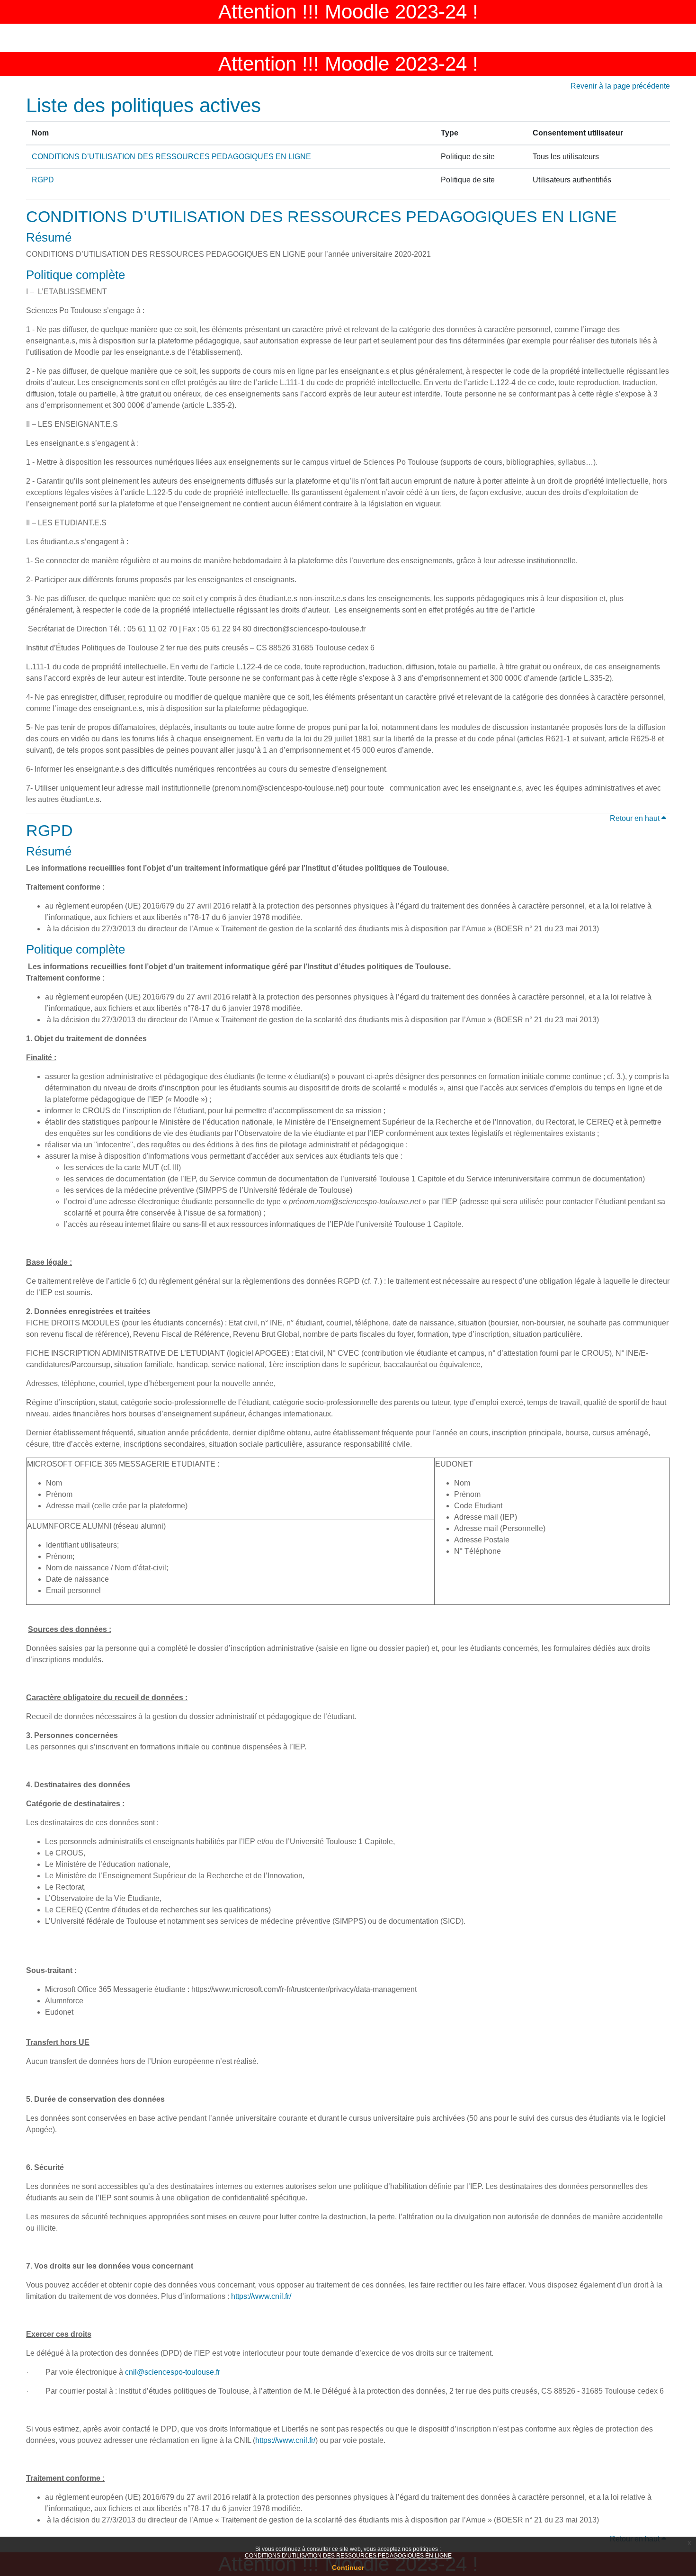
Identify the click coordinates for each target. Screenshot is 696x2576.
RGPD (43, 180)
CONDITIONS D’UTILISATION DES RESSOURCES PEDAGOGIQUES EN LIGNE (348, 2556)
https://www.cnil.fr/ (261, 2296)
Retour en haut (636, 818)
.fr (217, 2372)
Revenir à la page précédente (620, 86)
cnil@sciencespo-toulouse (170, 2372)
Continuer (348, 2567)
